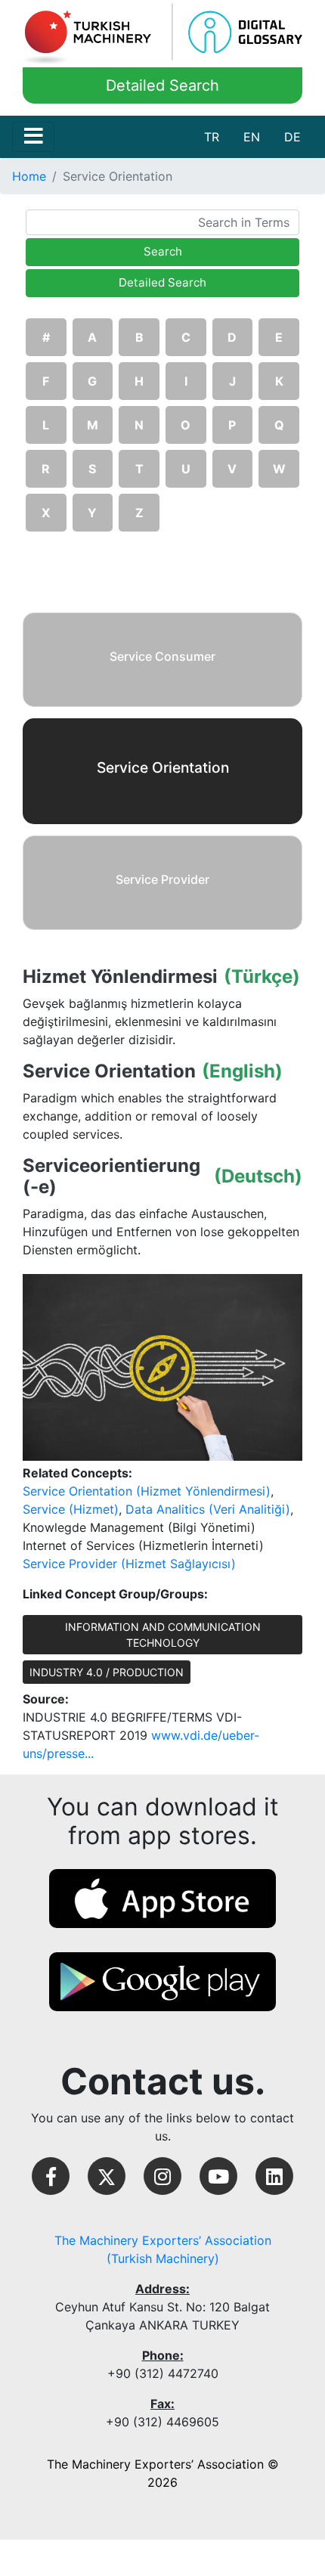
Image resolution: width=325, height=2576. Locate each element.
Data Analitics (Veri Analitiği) (208, 1509)
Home (29, 176)
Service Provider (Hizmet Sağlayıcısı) (129, 1564)
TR (212, 137)
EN (252, 137)
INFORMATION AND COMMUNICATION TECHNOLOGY (163, 1635)
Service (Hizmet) (71, 1509)
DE (292, 137)
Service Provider (162, 879)
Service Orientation (109, 1071)
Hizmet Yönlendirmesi (120, 977)
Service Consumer (162, 656)
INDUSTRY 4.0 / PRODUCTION (107, 1672)
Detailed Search (162, 85)
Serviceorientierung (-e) (111, 1177)
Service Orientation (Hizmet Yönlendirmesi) (147, 1491)
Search (163, 251)
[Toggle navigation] (33, 137)
